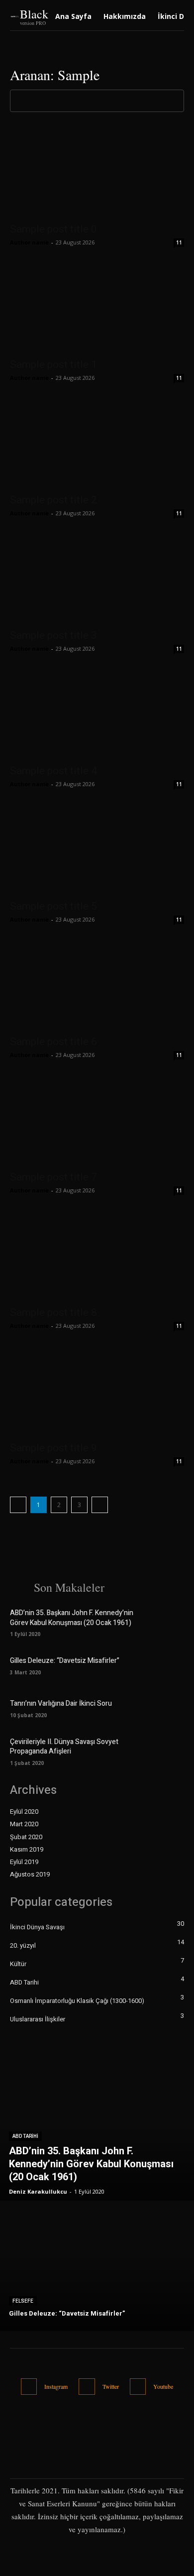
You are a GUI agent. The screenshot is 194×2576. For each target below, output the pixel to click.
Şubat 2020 (26, 1837)
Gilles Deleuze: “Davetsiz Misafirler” (65, 1661)
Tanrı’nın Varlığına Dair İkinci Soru (61, 1703)
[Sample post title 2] (97, 444)
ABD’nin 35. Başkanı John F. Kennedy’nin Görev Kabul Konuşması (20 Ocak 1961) (72, 1618)
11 (179, 242)
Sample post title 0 (53, 229)
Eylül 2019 (24, 1862)
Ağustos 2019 (30, 1874)
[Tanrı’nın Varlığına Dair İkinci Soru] (168, 1708)
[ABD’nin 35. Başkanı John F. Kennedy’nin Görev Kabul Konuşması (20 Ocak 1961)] (168, 1622)
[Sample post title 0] (97, 173)
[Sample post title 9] (97, 1392)
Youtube (163, 2386)
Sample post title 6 (53, 1042)
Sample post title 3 (53, 635)
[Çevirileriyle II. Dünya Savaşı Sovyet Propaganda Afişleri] (168, 1751)
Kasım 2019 (27, 1850)
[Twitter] (87, 2387)
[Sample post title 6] (97, 986)
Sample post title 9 (53, 1448)
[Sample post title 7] (97, 1121)
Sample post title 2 (53, 500)
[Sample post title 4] (97, 715)
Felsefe (23, 2301)
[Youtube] (138, 2387)
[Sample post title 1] (97, 308)
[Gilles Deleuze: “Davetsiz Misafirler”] (168, 1665)
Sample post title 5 (53, 906)
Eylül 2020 (24, 1812)
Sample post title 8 (53, 1312)
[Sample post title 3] (97, 579)
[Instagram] (29, 2387)
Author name (29, 242)
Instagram (56, 2386)
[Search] (174, 101)
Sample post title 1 (53, 364)
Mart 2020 (24, 1824)
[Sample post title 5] (97, 850)
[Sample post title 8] (97, 1256)
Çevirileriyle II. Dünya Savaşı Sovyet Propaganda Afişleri (64, 1747)
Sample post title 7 (53, 1177)
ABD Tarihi (25, 2136)
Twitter (111, 2386)
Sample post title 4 (53, 771)
